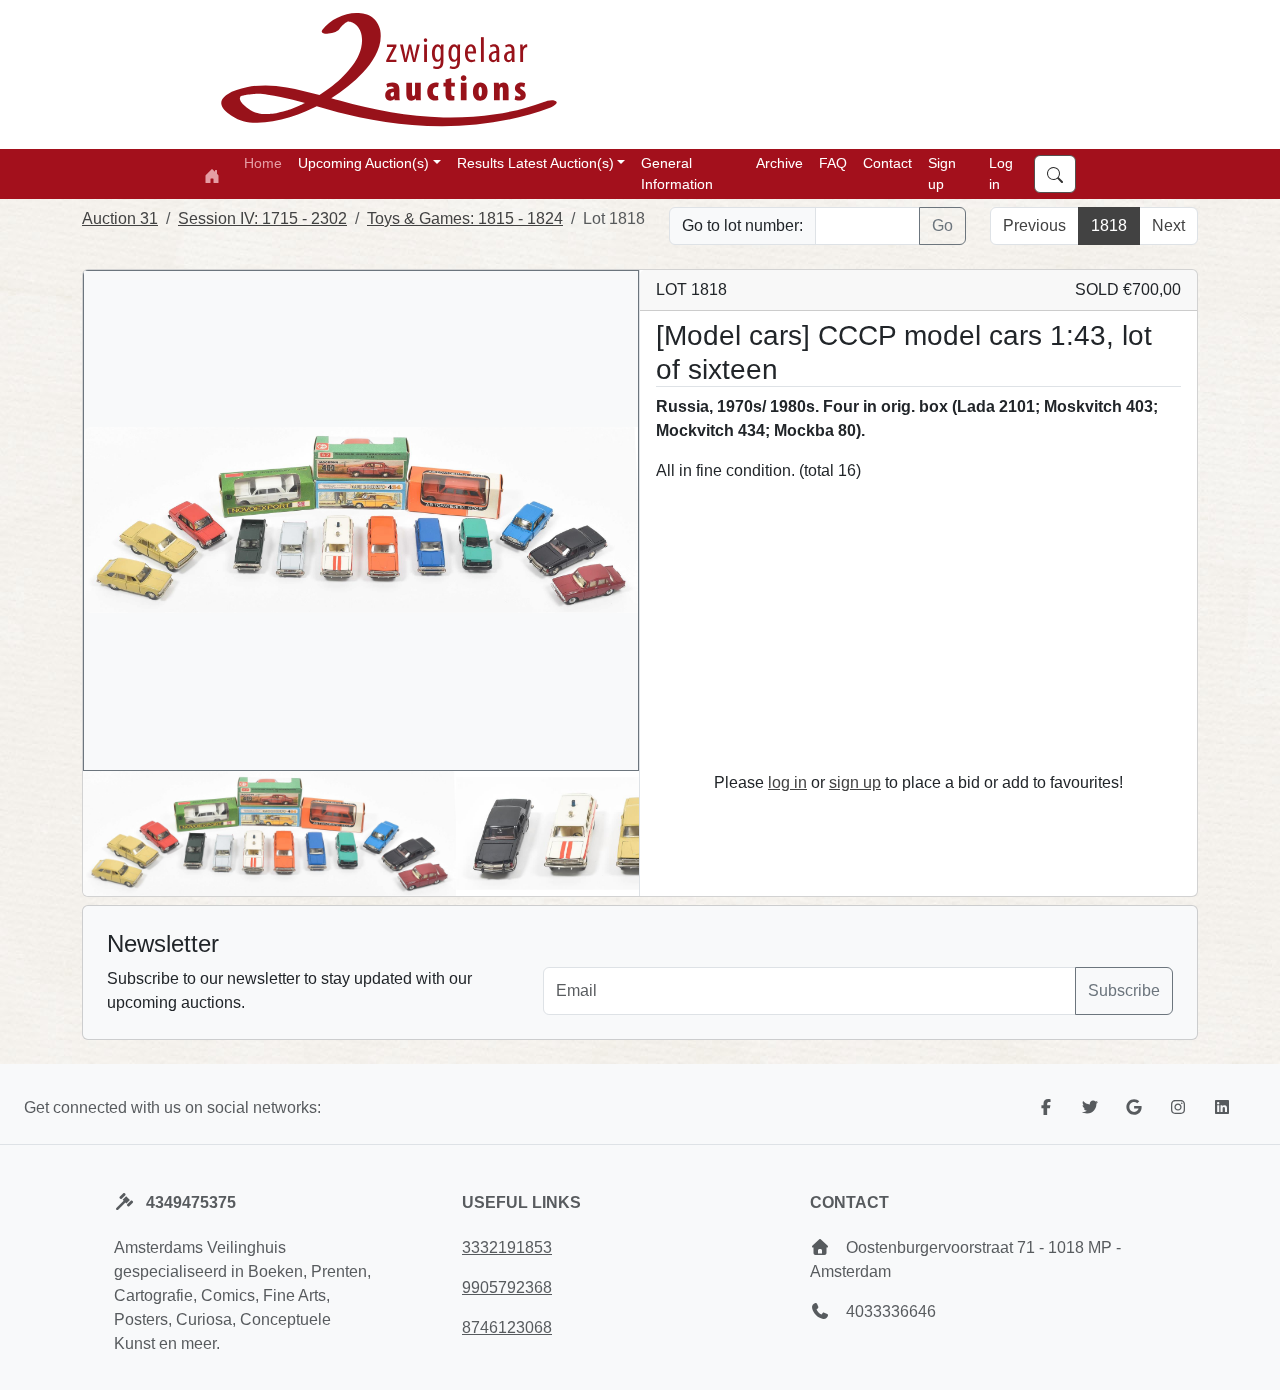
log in (787, 782)
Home (263, 163)
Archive (779, 163)
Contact (887, 163)
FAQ (833, 163)
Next (1168, 225)
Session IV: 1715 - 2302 (262, 218)
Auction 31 (120, 218)
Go (942, 225)
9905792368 (507, 1287)
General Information (677, 173)
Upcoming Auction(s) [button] (363, 163)
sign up (855, 782)
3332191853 (507, 1247)
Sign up (942, 173)
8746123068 (507, 1327)
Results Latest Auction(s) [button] (535, 163)
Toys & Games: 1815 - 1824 (465, 218)
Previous (1034, 225)
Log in (1001, 173)
